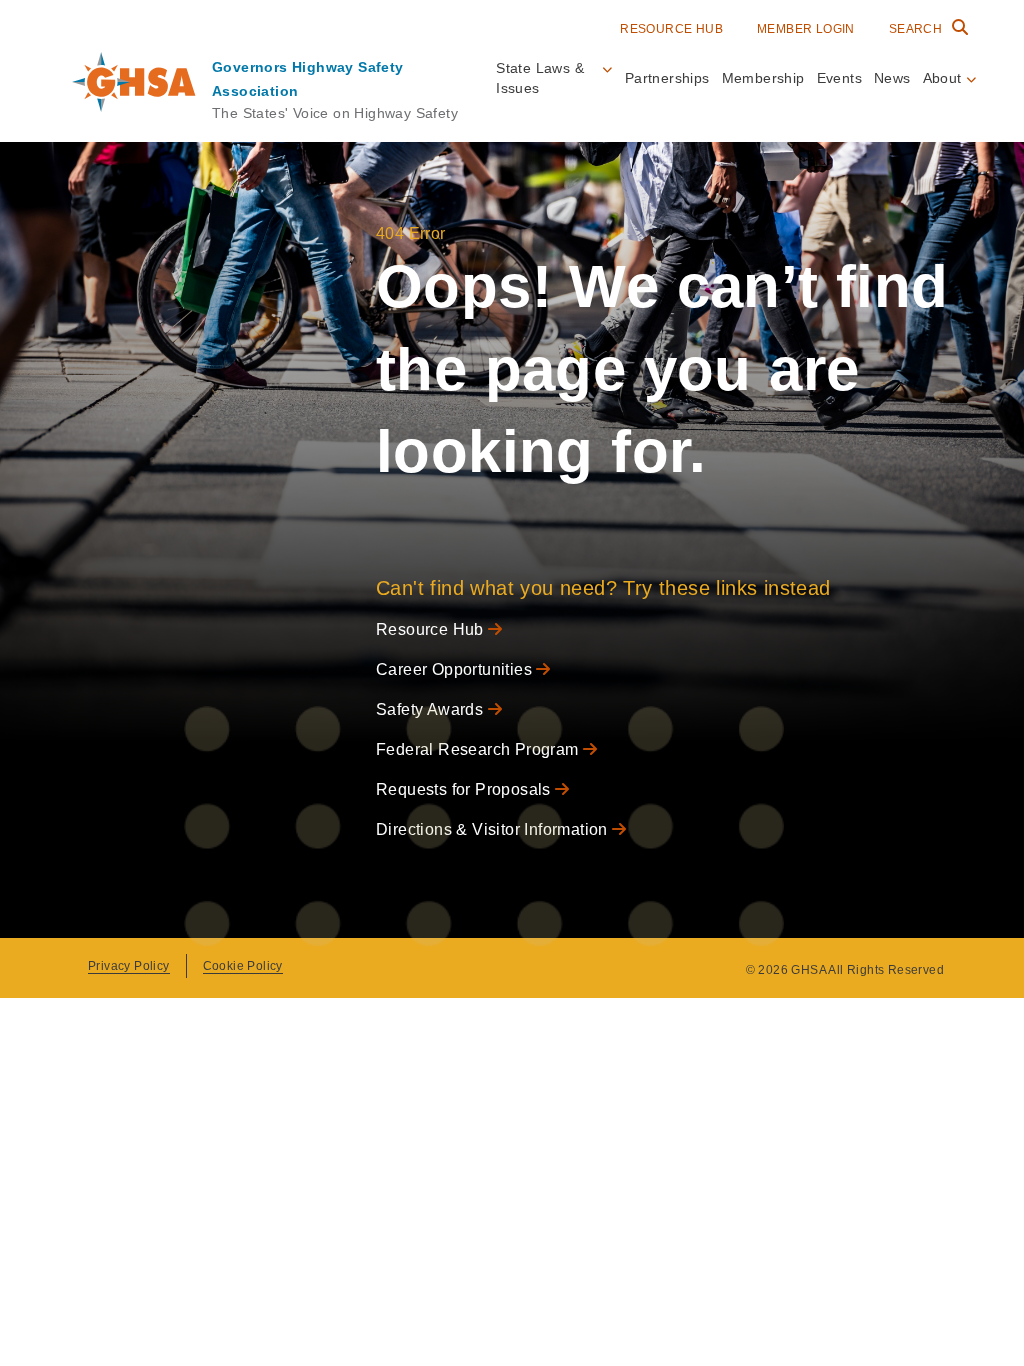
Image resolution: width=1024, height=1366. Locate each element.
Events (839, 78)
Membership (763, 78)
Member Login (806, 29)
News (892, 78)
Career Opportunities (456, 669)
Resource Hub (671, 29)
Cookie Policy (243, 966)
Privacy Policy (129, 966)
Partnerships (667, 78)
